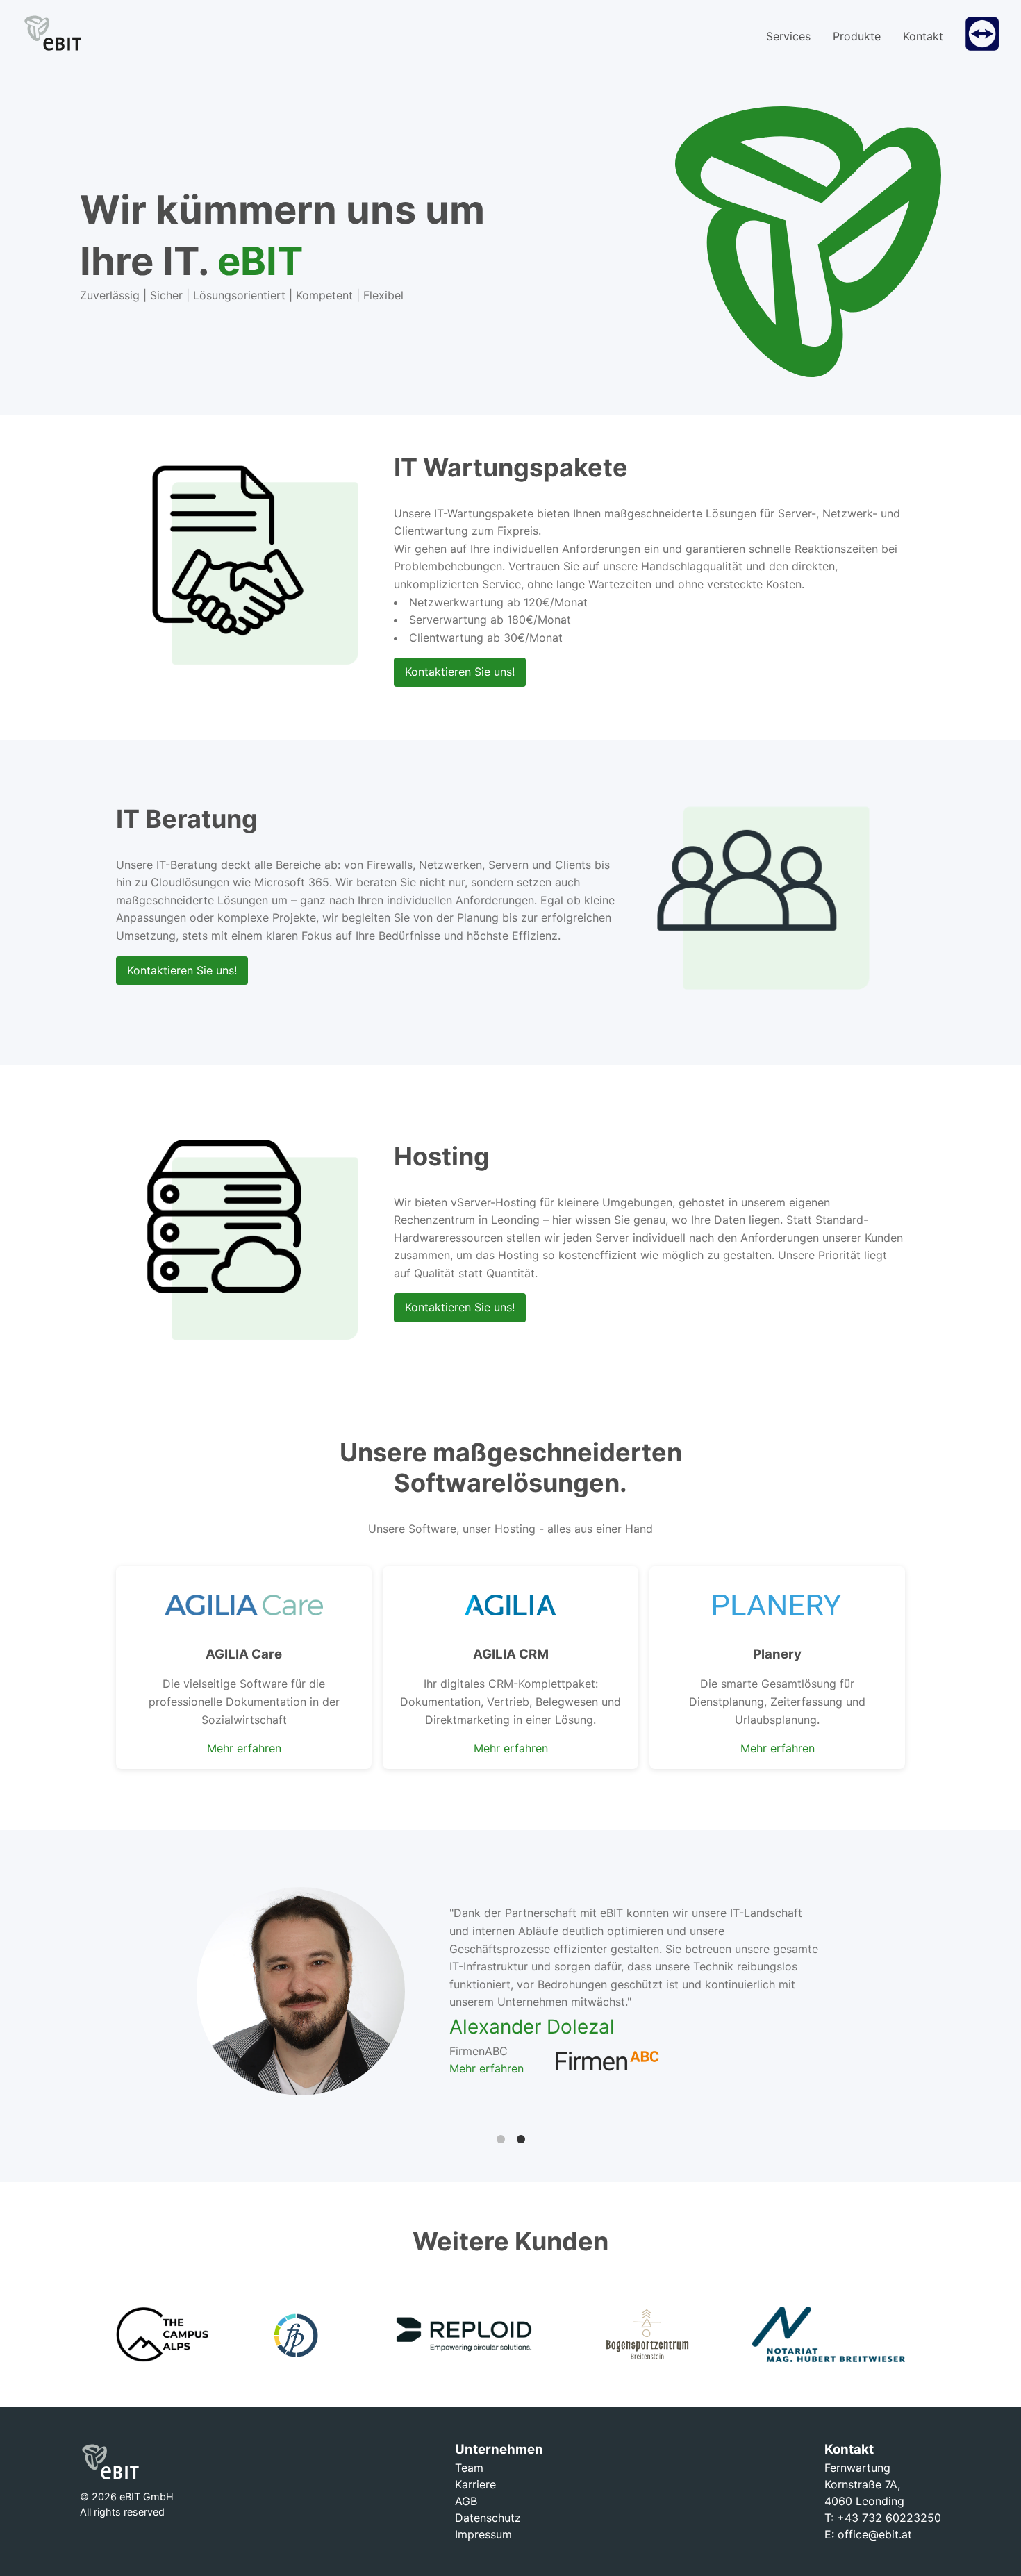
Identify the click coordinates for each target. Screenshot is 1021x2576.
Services (788, 36)
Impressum (483, 2534)
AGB (466, 2501)
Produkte (857, 36)
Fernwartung (857, 2468)
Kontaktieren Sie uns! (460, 672)
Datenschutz (488, 2518)
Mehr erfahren (244, 1748)
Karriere (475, 2484)
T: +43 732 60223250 (883, 2518)
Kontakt (923, 36)
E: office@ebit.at (868, 2534)
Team (469, 2468)
